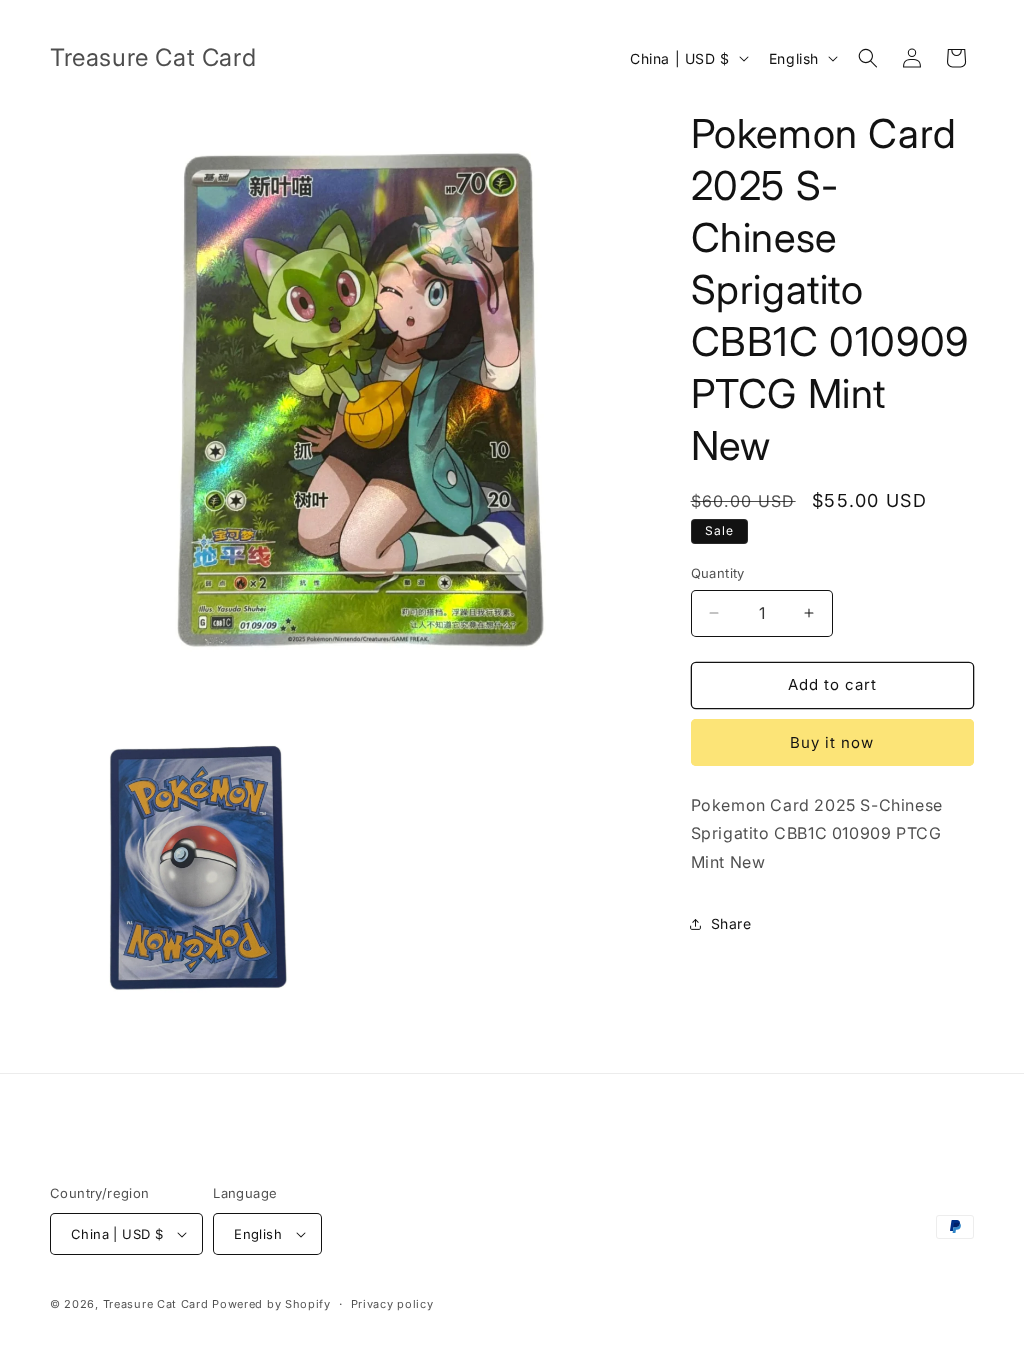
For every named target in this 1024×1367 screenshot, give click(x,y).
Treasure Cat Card (156, 1304)
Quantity (718, 573)
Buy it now (832, 742)
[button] (868, 58)
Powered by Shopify (271, 1304)
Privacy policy (392, 1304)
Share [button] (731, 923)
